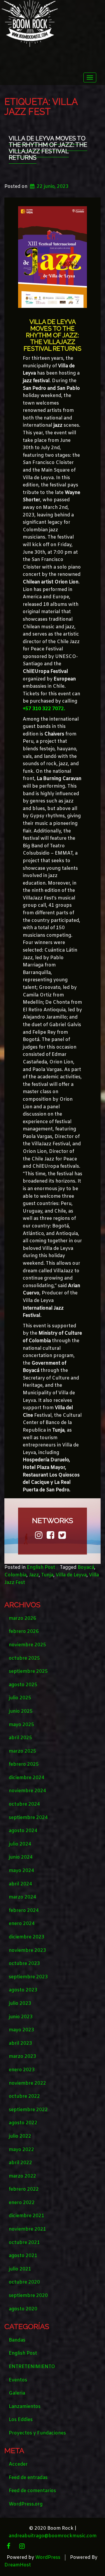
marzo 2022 (22, 2176)
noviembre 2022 (27, 2083)
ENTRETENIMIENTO (32, 2367)
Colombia (15, 1575)
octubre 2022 (24, 2096)
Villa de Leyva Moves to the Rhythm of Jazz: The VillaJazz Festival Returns (48, 148)
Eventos (18, 2380)
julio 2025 (20, 1698)
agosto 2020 (23, 2309)
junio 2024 (21, 1857)
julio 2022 (20, 2136)
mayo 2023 (21, 2030)
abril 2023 (20, 2043)
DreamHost (18, 2565)
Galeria (17, 2393)
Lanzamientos (25, 2407)
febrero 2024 (24, 1911)
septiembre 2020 (28, 2296)
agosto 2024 (23, 1831)
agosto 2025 (23, 1685)
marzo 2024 (22, 1897)
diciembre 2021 (27, 2216)
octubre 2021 (24, 2243)
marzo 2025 (22, 1751)
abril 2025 (20, 1738)
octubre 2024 (24, 1804)
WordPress (48, 2558)
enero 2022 (22, 2203)
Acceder (18, 2464)
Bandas (17, 2340)
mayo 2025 (21, 1725)
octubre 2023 (24, 1964)
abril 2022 (20, 2163)
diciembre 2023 (27, 1937)
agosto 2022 (23, 2123)
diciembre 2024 (27, 1778)
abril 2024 (20, 1884)
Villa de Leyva (71, 1575)
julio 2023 (20, 2004)
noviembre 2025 (27, 1645)
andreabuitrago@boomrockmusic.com (53, 2536)
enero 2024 (22, 1924)
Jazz (34, 1575)
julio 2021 (20, 2269)
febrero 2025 (24, 1764)
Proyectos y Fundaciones (37, 2433)
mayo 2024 (21, 1871)
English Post (41, 1567)
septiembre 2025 (28, 1671)
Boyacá (86, 1567)
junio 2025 (21, 1711)
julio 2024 (20, 1844)
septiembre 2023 (28, 1977)
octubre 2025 (24, 1658)
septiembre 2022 (28, 2110)
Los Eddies (21, 2420)
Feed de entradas (28, 2478)
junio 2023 (21, 2017)
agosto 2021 (23, 2256)
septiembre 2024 (28, 1818)
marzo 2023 (22, 2057)
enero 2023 (22, 2070)
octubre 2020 (24, 2282)
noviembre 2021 (27, 2229)
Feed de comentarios (32, 2491)
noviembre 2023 (27, 1950)
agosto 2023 (23, 1990)
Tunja (47, 1575)
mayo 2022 (21, 2150)
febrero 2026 (24, 1632)
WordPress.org (26, 2504)
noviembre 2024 (27, 1791)
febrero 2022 (24, 2189)
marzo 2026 (22, 1618)
